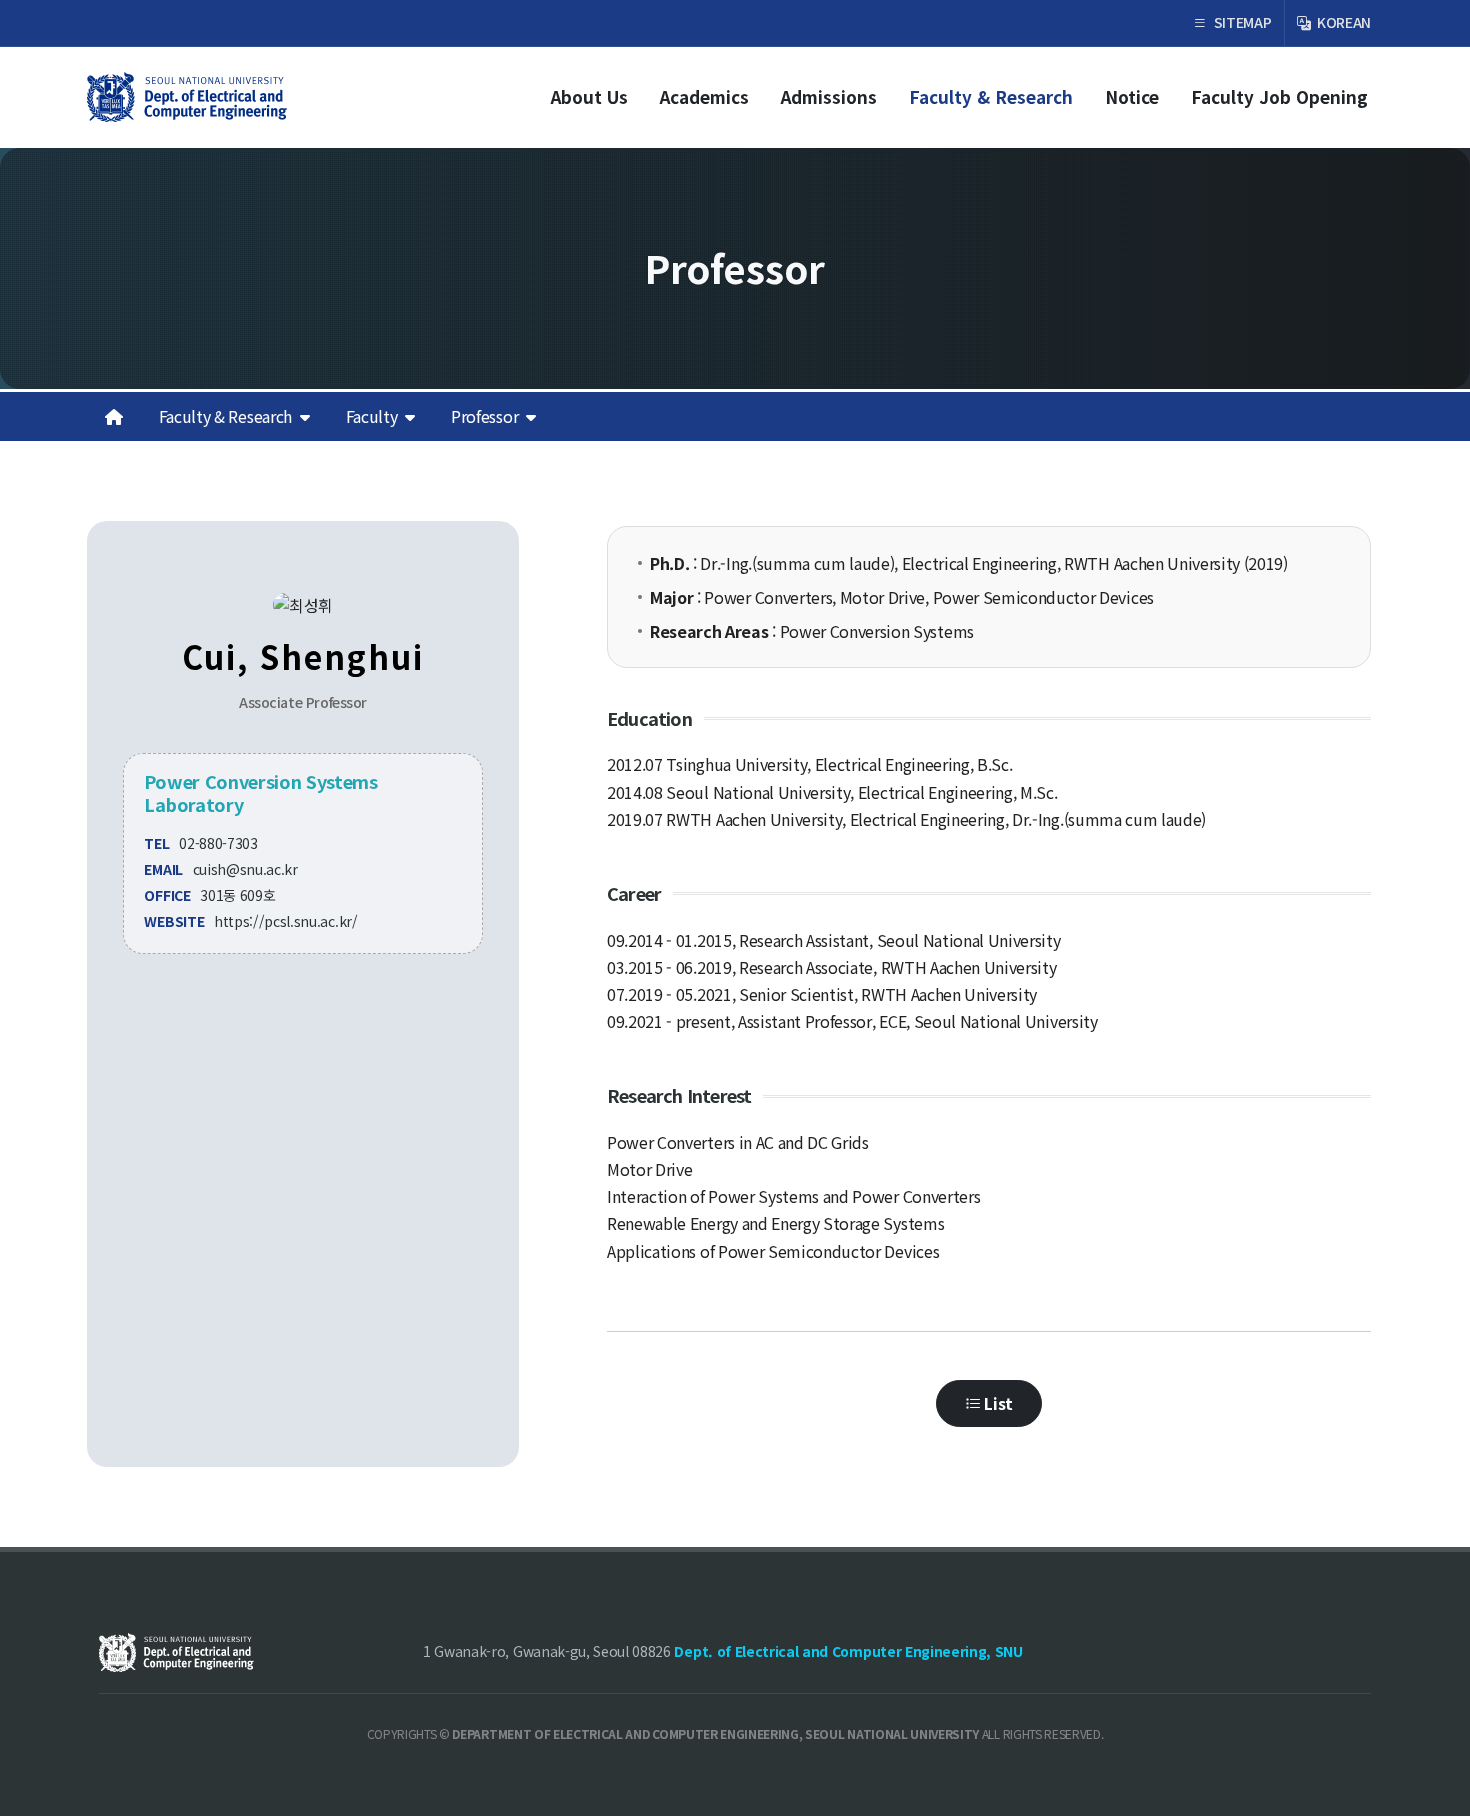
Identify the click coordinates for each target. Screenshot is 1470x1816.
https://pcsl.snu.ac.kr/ (286, 921)
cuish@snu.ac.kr (245, 869)
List (997, 1403)
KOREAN (1342, 22)
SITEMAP (1240, 22)
